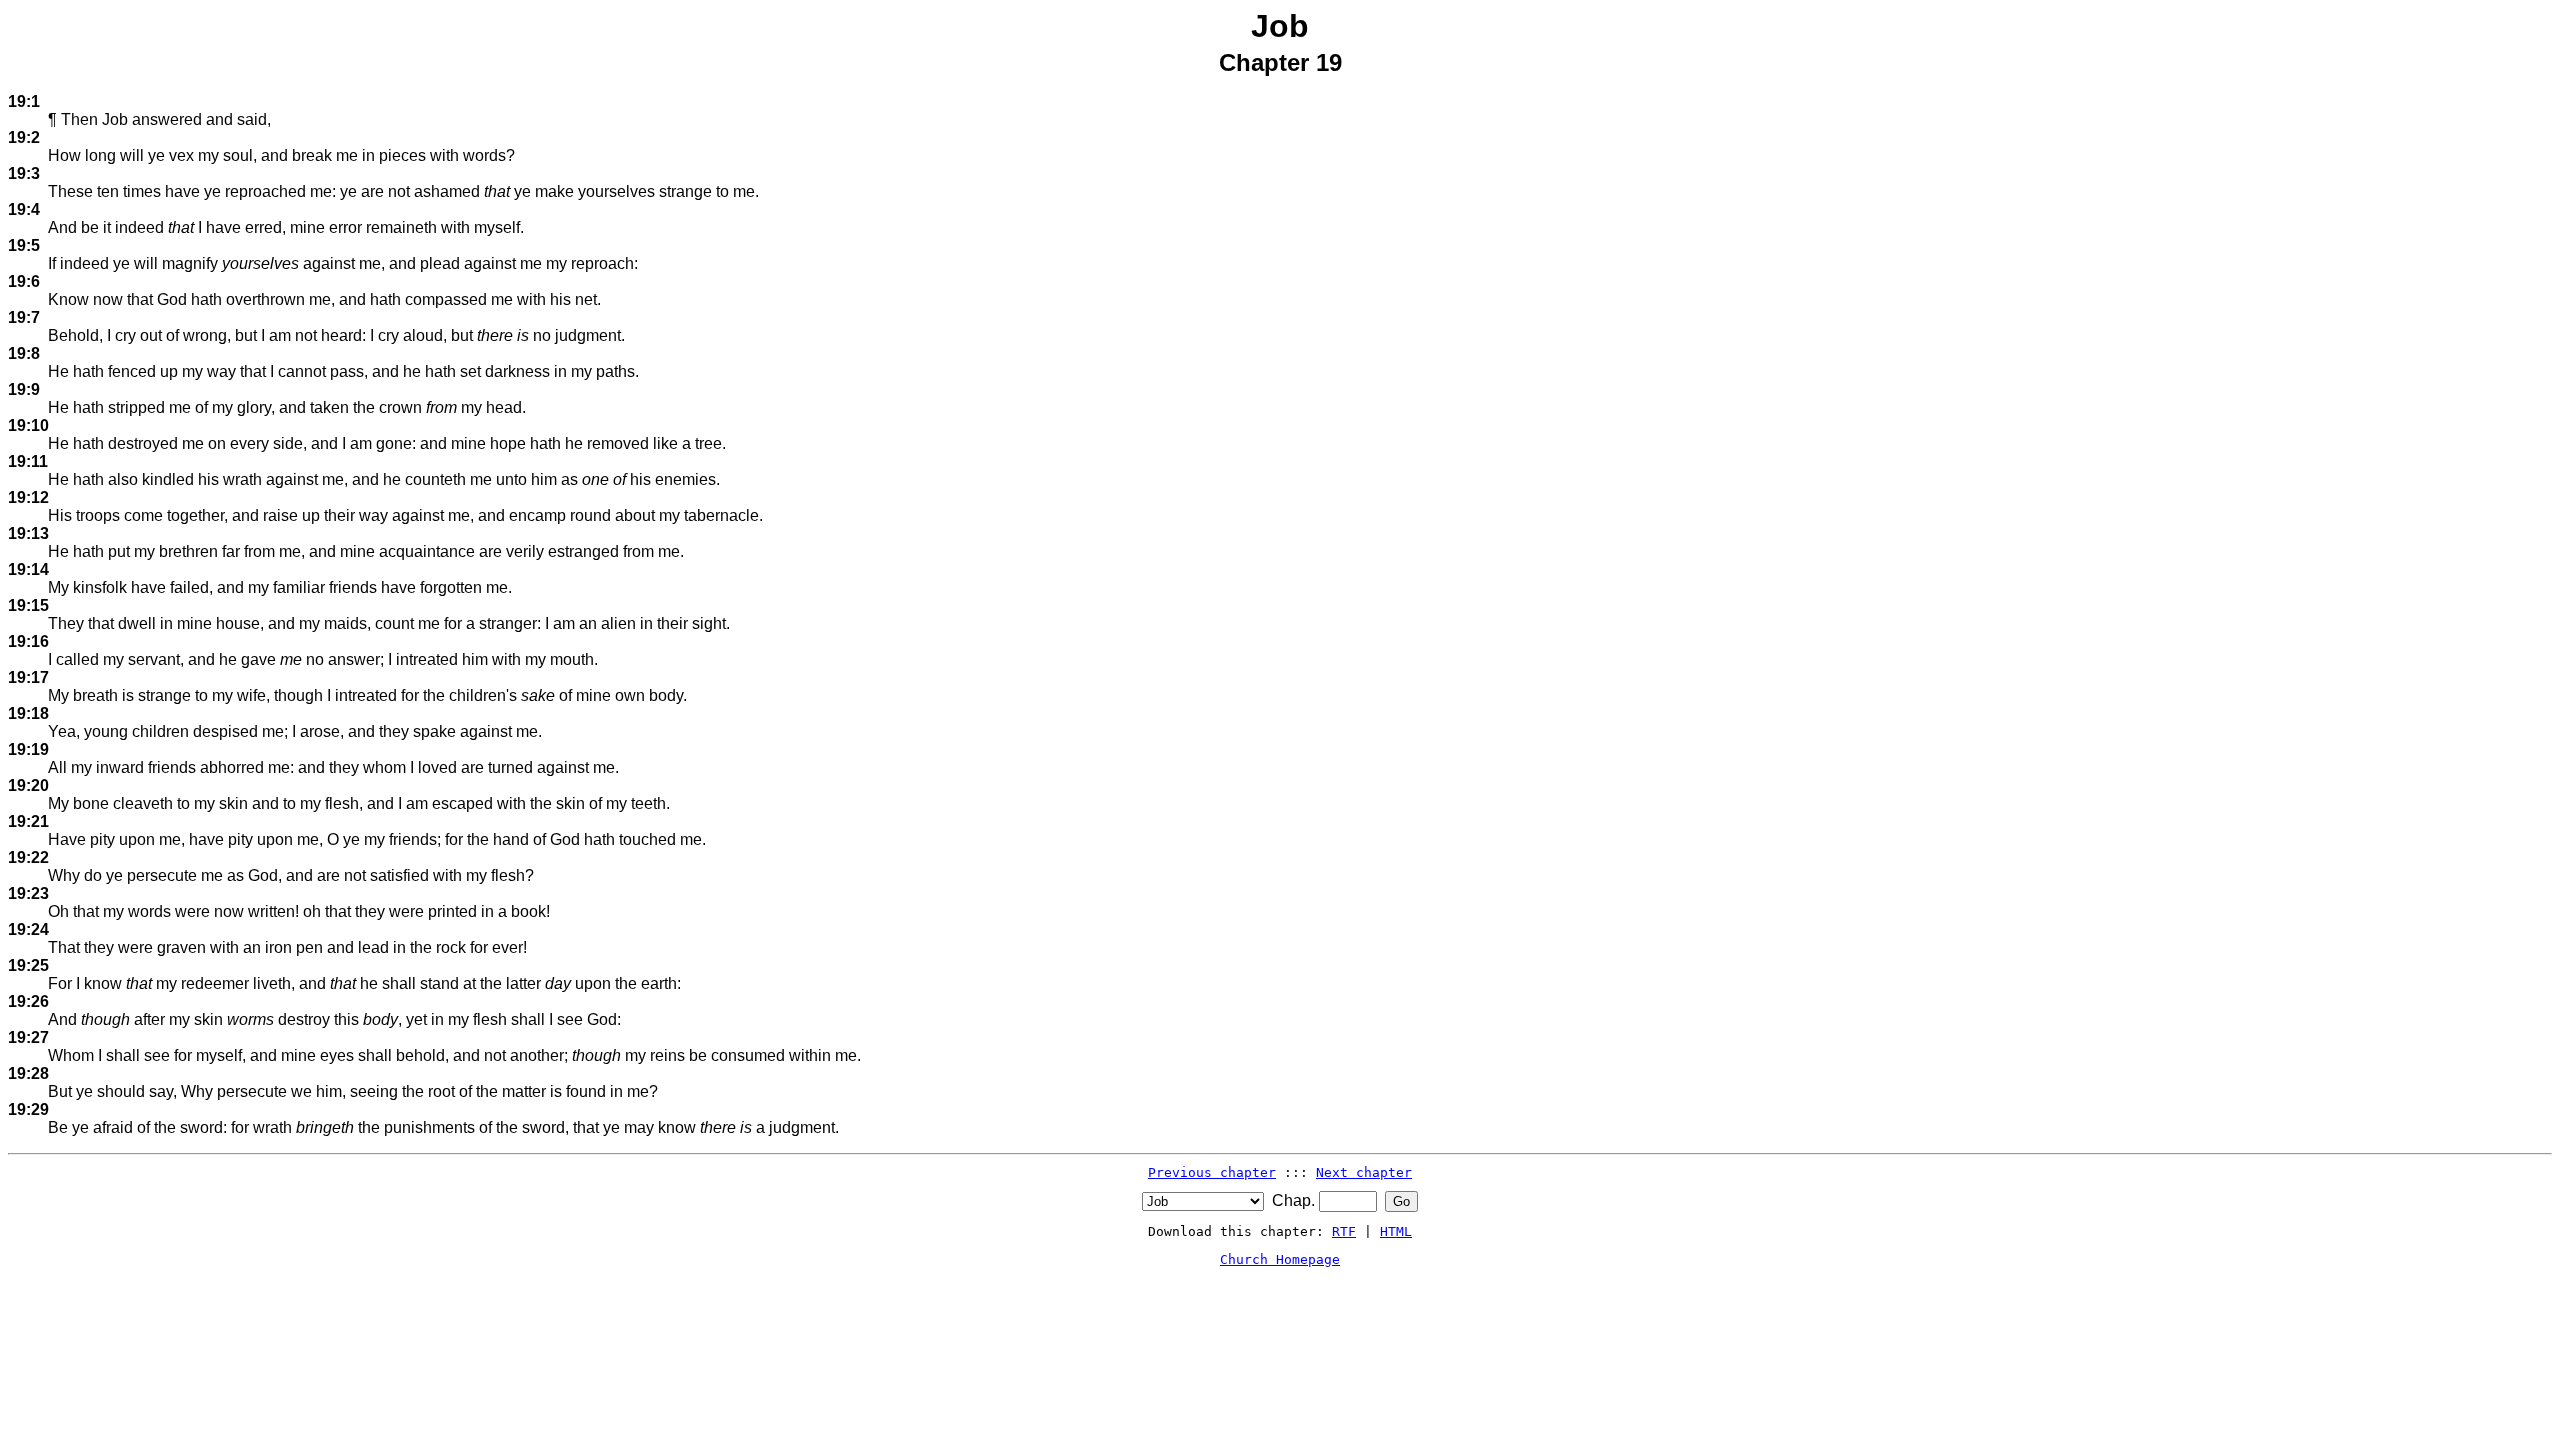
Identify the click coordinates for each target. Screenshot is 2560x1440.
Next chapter (1364, 1172)
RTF (1344, 1231)
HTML (1396, 1231)
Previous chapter (1212, 1172)
